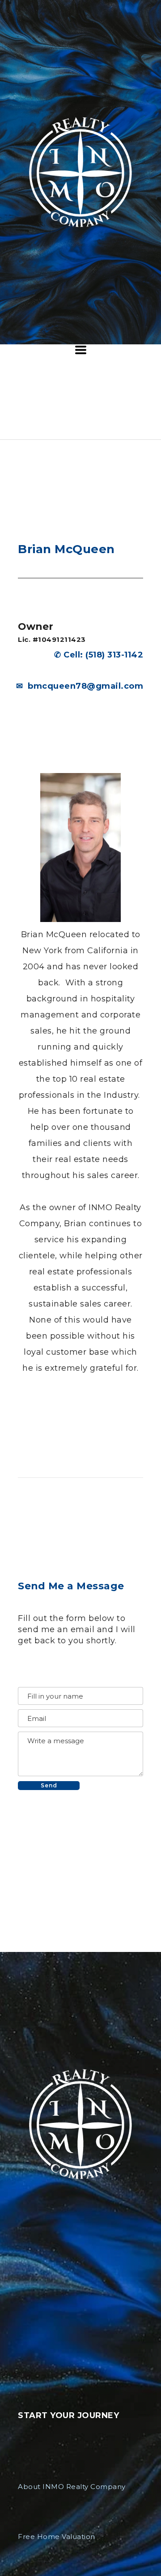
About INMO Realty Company (72, 2487)
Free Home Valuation (57, 2537)
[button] (81, 350)
